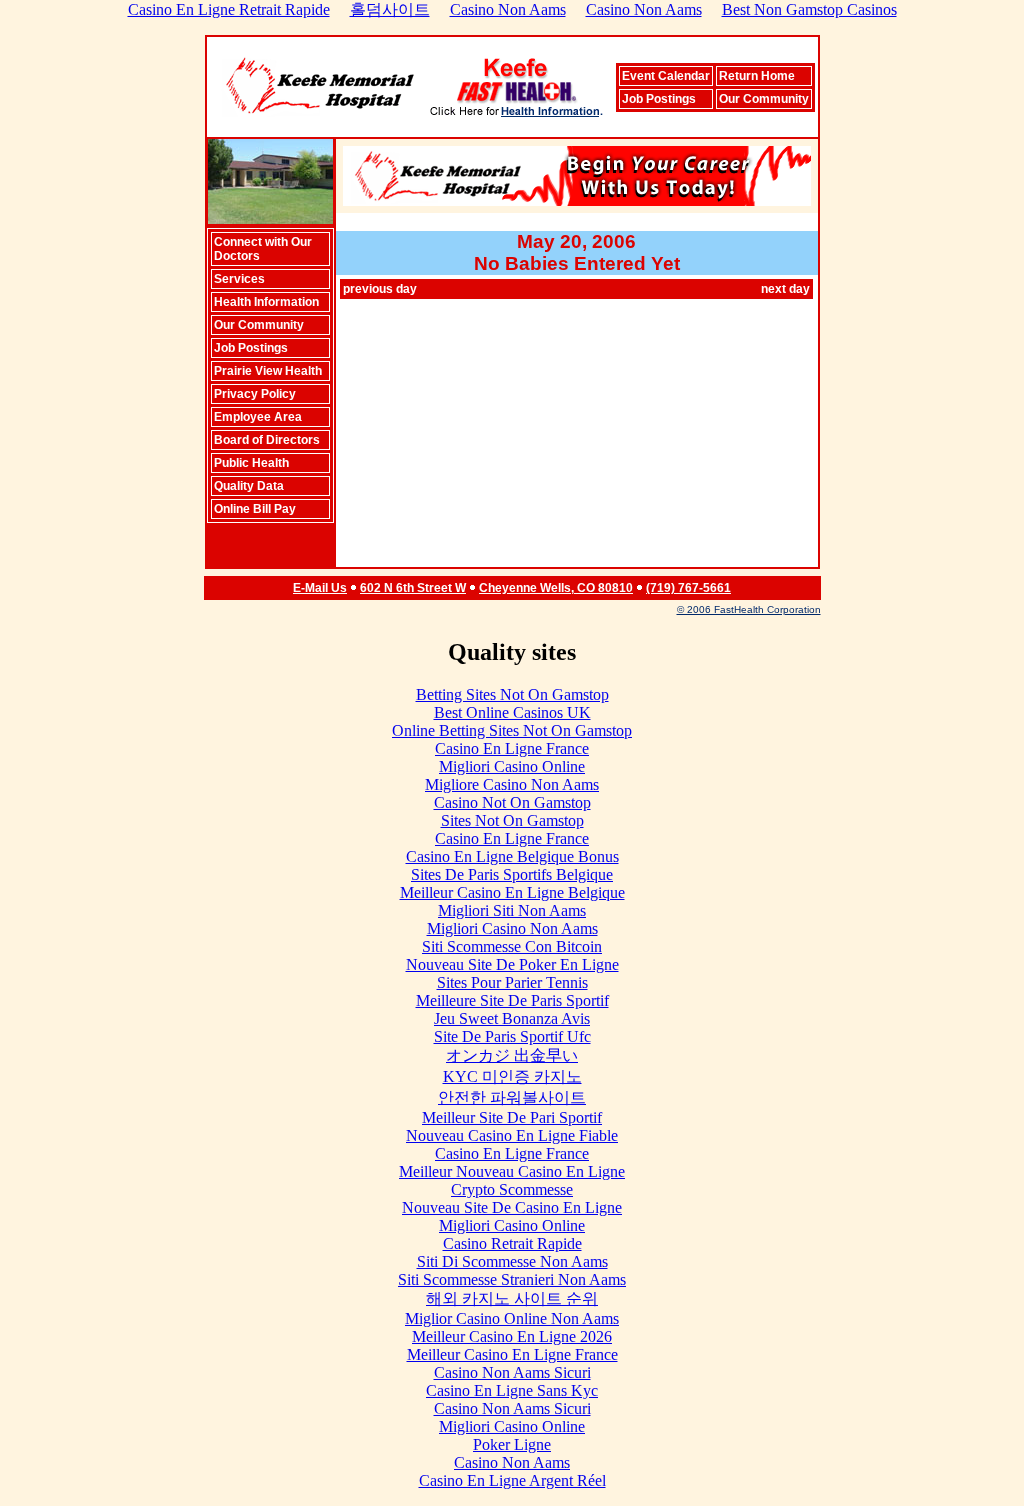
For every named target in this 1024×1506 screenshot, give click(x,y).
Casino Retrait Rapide (512, 1243)
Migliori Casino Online (512, 766)
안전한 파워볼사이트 (512, 1097)
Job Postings (659, 99)
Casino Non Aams (512, 1462)
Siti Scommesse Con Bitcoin (512, 946)
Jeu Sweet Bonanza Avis (512, 1018)
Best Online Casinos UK (512, 712)
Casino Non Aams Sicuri (512, 1372)
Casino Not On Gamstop (512, 802)
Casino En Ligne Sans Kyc (512, 1390)
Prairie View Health (268, 371)
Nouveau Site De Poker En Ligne (512, 964)
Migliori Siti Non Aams (512, 910)
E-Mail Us (320, 588)
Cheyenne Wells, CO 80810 (556, 588)
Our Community (764, 99)
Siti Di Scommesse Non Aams (512, 1261)
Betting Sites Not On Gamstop (512, 694)
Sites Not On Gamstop (512, 820)
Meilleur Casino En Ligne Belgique (512, 892)
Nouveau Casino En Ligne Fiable (512, 1135)
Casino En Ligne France (512, 748)
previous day (380, 289)
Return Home (757, 76)
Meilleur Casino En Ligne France (512, 1354)
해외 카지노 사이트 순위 (512, 1298)
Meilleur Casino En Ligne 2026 (512, 1336)
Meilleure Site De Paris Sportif (512, 1000)
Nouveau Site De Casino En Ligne (512, 1207)
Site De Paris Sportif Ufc (512, 1036)
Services (239, 279)
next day (785, 289)
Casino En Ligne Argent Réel (512, 1480)
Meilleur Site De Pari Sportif (512, 1117)
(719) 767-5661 (688, 588)
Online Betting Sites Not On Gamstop (512, 730)
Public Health (251, 463)
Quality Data (249, 486)
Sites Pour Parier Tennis (512, 982)
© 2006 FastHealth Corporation (749, 609)
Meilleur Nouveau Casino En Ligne (512, 1171)
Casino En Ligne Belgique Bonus (512, 856)
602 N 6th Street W (413, 588)
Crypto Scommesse (512, 1189)
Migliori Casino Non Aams (512, 928)
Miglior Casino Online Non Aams (512, 1318)
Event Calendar (666, 76)
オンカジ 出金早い (512, 1055)
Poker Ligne (512, 1444)
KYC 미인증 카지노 (512, 1076)
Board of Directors (267, 440)
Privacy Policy (255, 394)
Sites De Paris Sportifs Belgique (512, 874)
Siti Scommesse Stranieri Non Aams (512, 1279)
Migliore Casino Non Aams (512, 784)
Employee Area (258, 417)
